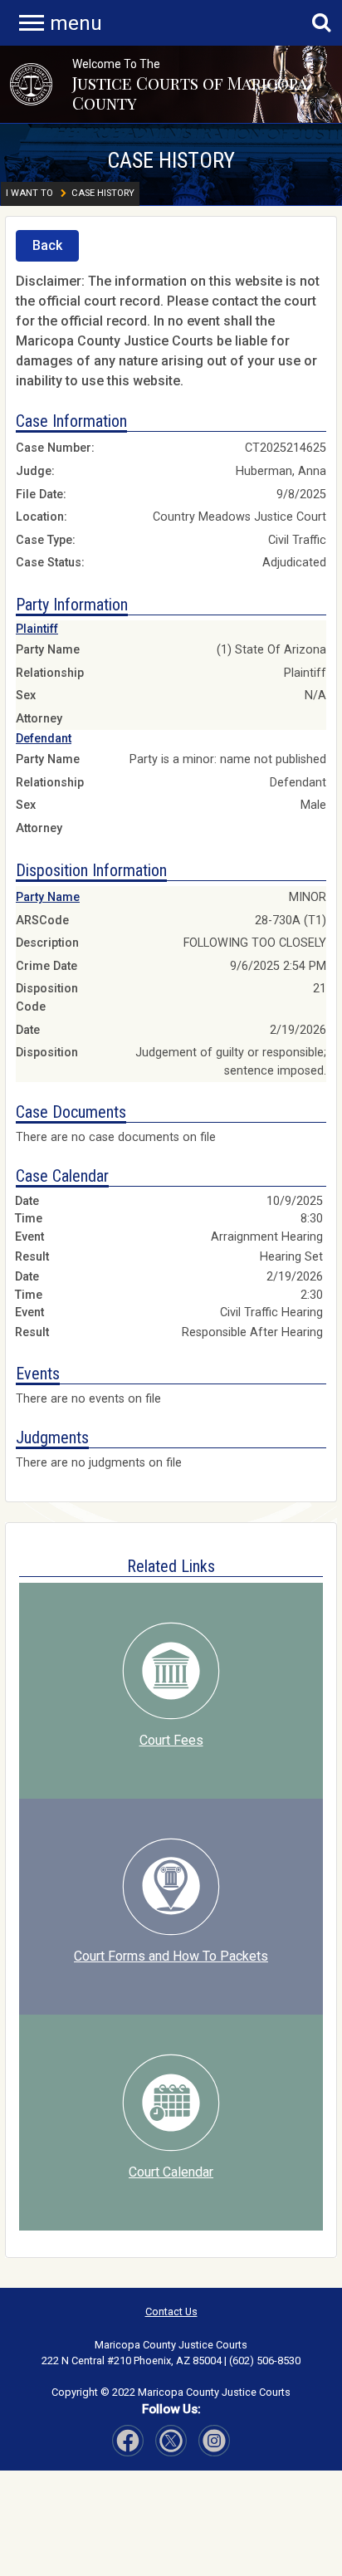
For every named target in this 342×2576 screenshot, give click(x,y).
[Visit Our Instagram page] (171, 2441)
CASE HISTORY (171, 160)
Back (47, 245)
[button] (31, 84)
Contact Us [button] (171, 2312)
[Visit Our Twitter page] (214, 2441)
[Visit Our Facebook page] (128, 2441)
